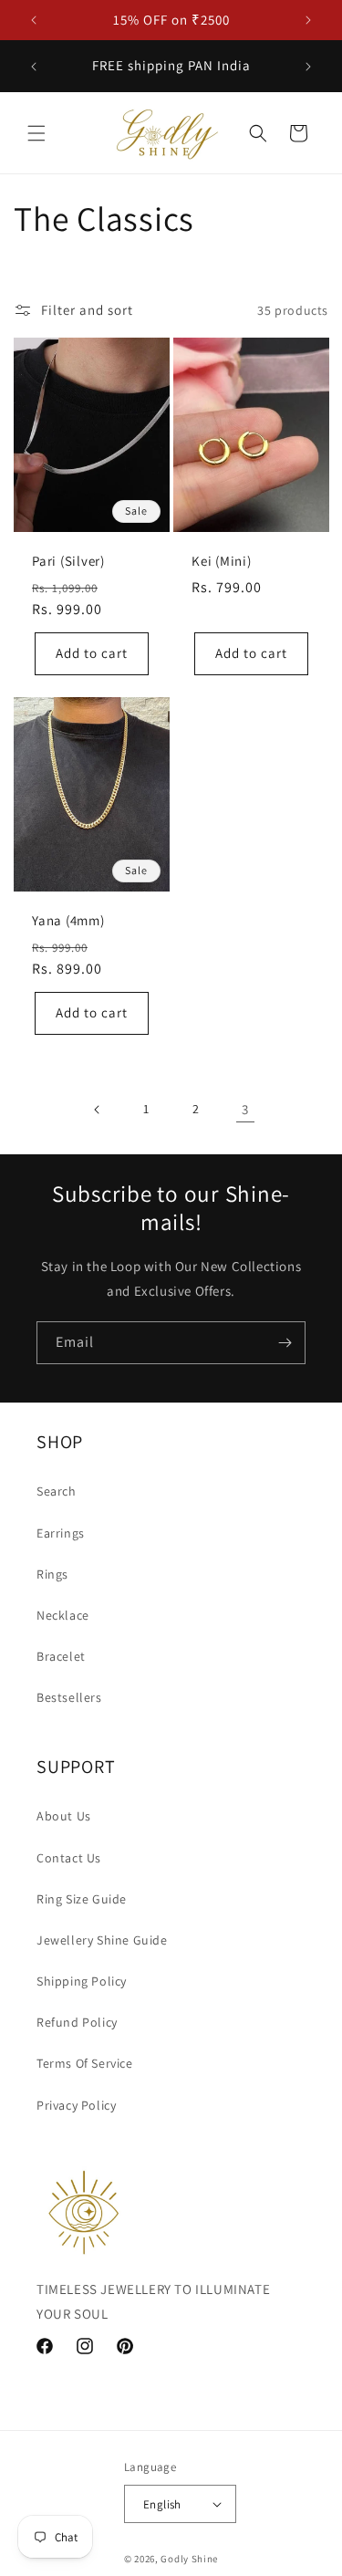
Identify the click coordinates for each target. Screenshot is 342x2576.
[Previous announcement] (34, 20)
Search (57, 1491)
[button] (36, 133)
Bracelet (61, 1656)
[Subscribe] (285, 1343)
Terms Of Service (85, 2063)
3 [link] (245, 1109)
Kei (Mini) (222, 561)
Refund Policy (77, 2022)
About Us (64, 1816)
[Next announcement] (308, 20)
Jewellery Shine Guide (102, 1940)
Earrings (61, 1533)
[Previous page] (98, 1110)
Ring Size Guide (82, 1899)
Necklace (63, 1615)
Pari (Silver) (68, 561)
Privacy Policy (76, 2105)
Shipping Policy (82, 1981)
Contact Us (69, 1858)
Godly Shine (189, 2559)
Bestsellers (69, 1697)
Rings (52, 1574)
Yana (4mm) (68, 921)
